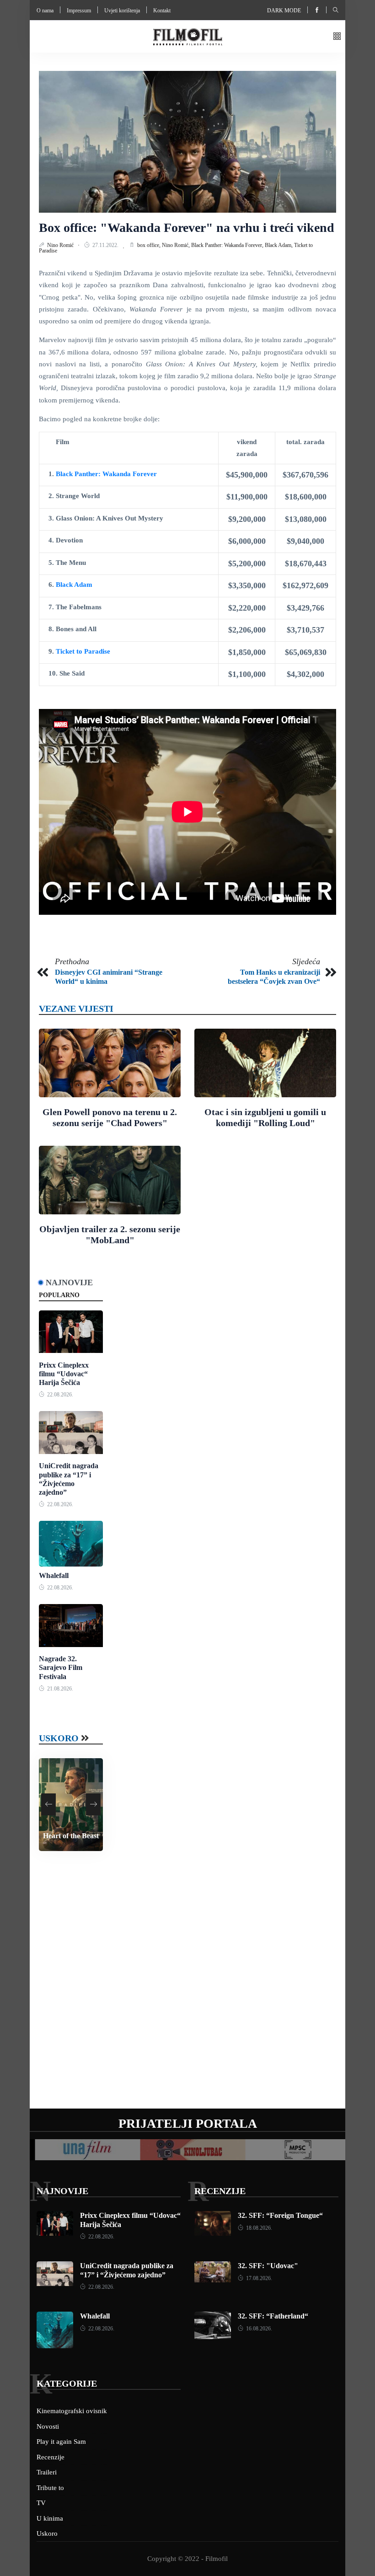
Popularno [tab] (59, 1295)
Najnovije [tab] (69, 1283)
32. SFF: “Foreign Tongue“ (280, 2215)
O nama (45, 11)
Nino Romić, (177, 245)
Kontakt (162, 11)
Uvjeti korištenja (122, 11)
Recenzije (220, 2191)
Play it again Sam (61, 2442)
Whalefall (54, 1575)
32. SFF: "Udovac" (268, 2266)
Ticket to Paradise (83, 651)
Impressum (79, 11)
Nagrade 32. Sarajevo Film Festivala (61, 1667)
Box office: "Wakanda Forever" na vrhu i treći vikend (187, 228)
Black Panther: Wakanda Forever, (228, 245)
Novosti (48, 2426)
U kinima (50, 2518)
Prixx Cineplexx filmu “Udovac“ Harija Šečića (64, 1374)
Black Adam (74, 585)
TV (41, 2503)
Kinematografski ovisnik (72, 2411)
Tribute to (50, 2488)
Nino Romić (61, 245)
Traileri (47, 2472)
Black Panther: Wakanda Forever (106, 474)
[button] (337, 37)
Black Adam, (279, 245)
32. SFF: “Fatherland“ (273, 2316)
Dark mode (284, 11)
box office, (150, 245)
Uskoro (59, 1738)
